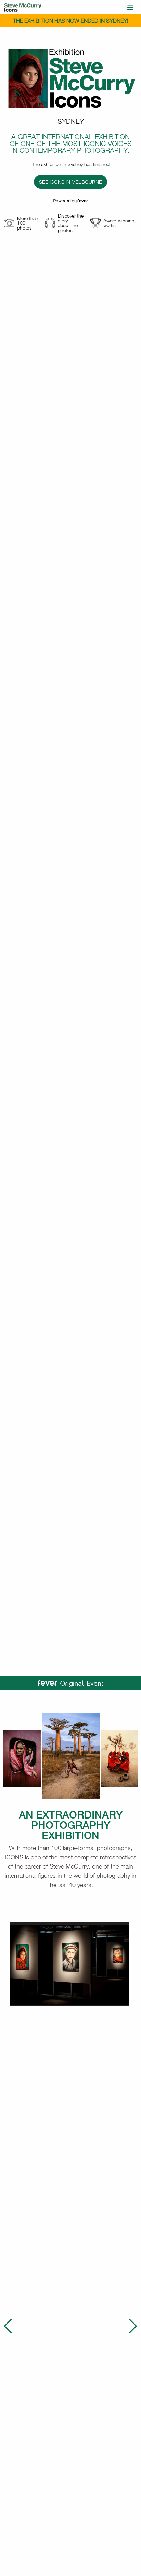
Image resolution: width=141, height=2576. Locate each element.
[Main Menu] (130, 7)
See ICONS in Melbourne (70, 182)
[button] (8, 2326)
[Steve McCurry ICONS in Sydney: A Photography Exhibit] (23, 7)
